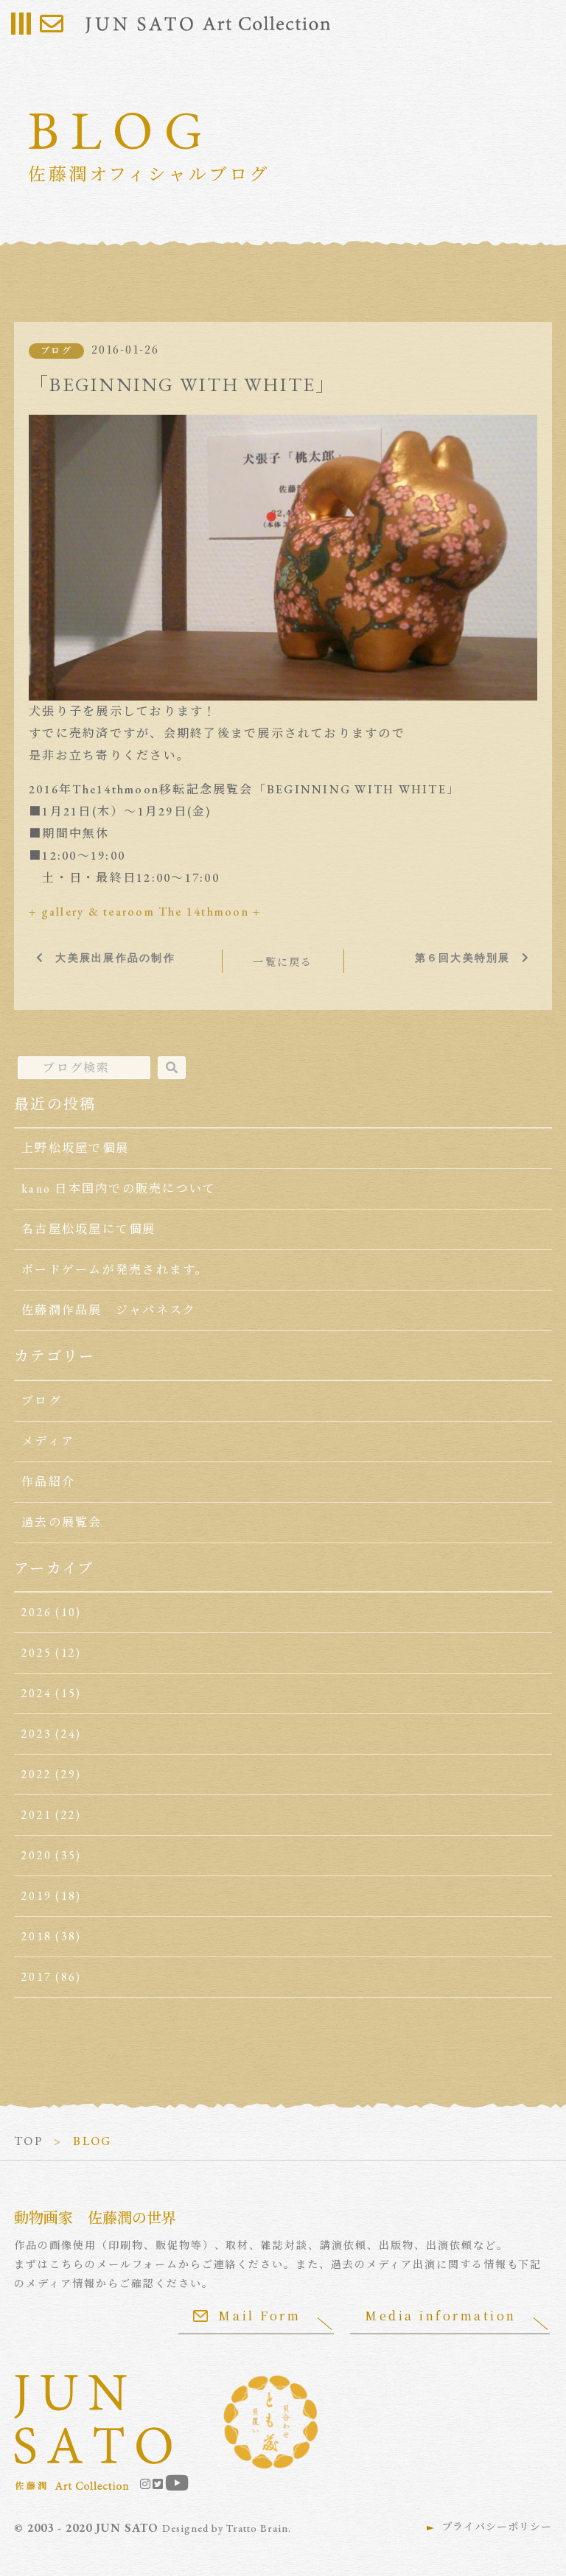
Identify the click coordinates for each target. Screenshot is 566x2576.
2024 (36, 1693)
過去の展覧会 (62, 1522)
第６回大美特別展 (463, 958)
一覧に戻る (283, 962)
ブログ (56, 351)
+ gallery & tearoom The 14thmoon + (145, 912)
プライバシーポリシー (497, 2527)
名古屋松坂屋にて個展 (88, 1229)
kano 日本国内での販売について (119, 1189)
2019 (36, 1896)
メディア (48, 1441)
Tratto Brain (257, 2528)
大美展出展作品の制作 (115, 958)
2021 (36, 1815)
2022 (36, 1774)
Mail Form (259, 2316)
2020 (36, 1855)
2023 (36, 1734)
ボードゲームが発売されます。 (115, 1270)
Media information (441, 2316)
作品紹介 (48, 1482)
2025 (36, 1653)
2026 (36, 1612)
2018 (36, 1936)
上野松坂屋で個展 (75, 1148)
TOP (28, 2141)
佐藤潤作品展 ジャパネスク (109, 1310)
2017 (36, 1977)
